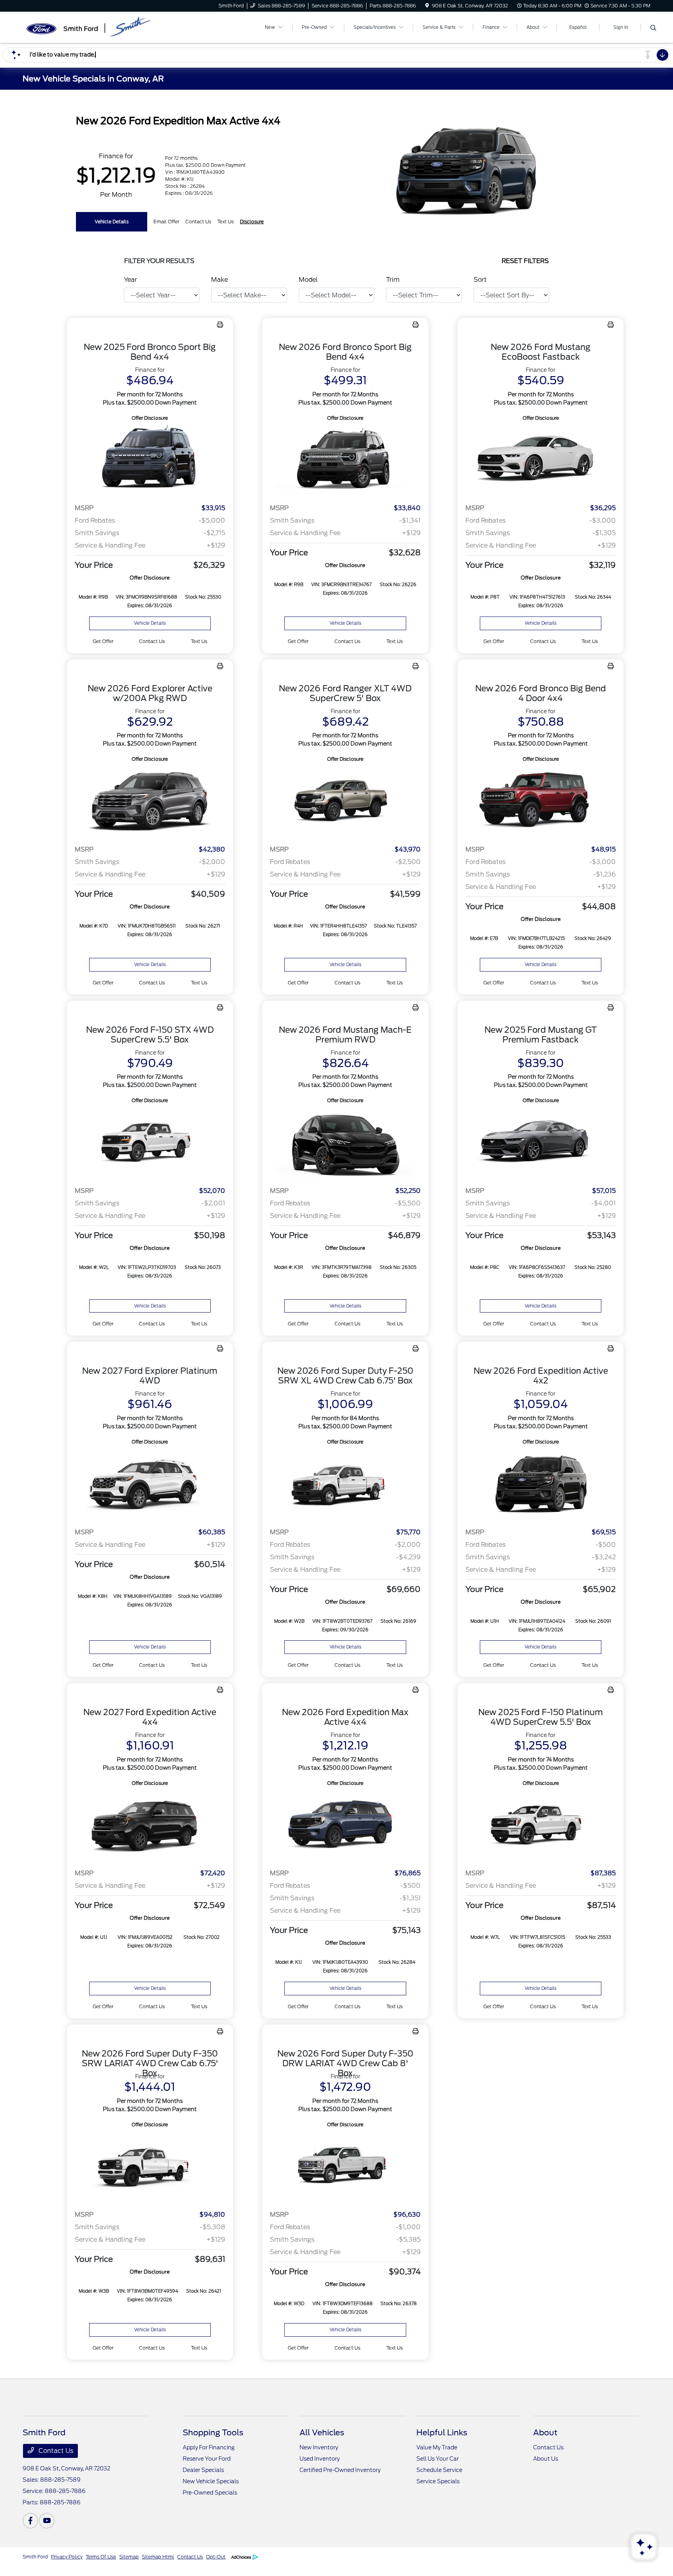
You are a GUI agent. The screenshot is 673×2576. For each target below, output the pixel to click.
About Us (546, 2459)
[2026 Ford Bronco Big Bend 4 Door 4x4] (541, 801)
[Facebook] (30, 2521)
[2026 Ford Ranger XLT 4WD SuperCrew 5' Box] (345, 801)
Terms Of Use (101, 2557)
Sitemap (129, 2557)
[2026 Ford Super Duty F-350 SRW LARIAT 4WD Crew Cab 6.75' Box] (150, 2167)
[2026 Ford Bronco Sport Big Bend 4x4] (345, 460)
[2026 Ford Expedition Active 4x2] (541, 1484)
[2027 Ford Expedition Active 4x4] (150, 1825)
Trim (393, 280)
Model (308, 280)
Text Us (199, 641)
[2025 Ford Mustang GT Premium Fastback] (541, 1142)
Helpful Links (442, 2433)
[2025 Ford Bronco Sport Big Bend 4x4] (150, 460)
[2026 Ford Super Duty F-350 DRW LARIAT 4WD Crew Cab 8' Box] (345, 2167)
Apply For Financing (209, 2447)
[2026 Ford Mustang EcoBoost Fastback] (541, 460)
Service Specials (438, 2481)
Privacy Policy (67, 2557)
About (545, 2433)
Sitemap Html (158, 2557)
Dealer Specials (203, 2470)
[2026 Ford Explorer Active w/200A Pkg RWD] (150, 801)
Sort (480, 280)
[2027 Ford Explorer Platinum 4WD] (150, 1484)
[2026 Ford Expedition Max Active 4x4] (345, 1825)
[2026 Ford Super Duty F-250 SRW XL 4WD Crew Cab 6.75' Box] (345, 1484)
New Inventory (319, 2447)
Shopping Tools (213, 2433)
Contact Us (55, 2451)
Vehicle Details (112, 222)
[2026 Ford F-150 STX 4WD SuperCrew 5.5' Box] (150, 1142)
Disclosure (252, 222)
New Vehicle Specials (211, 2481)
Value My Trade (437, 2447)
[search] (653, 28)
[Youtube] (47, 2521)
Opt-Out (216, 2557)
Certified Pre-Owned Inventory (340, 2470)
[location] (427, 6)
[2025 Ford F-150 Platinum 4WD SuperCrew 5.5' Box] (541, 1825)
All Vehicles (322, 2433)
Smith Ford (35, 2557)
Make (219, 280)
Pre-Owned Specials (210, 2493)
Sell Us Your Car (438, 2459)
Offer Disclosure (150, 418)
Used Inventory (320, 2459)
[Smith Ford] (90, 27)
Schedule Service (439, 2470)
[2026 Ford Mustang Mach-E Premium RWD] (345, 1142)
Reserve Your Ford (207, 2459)
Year (130, 280)
